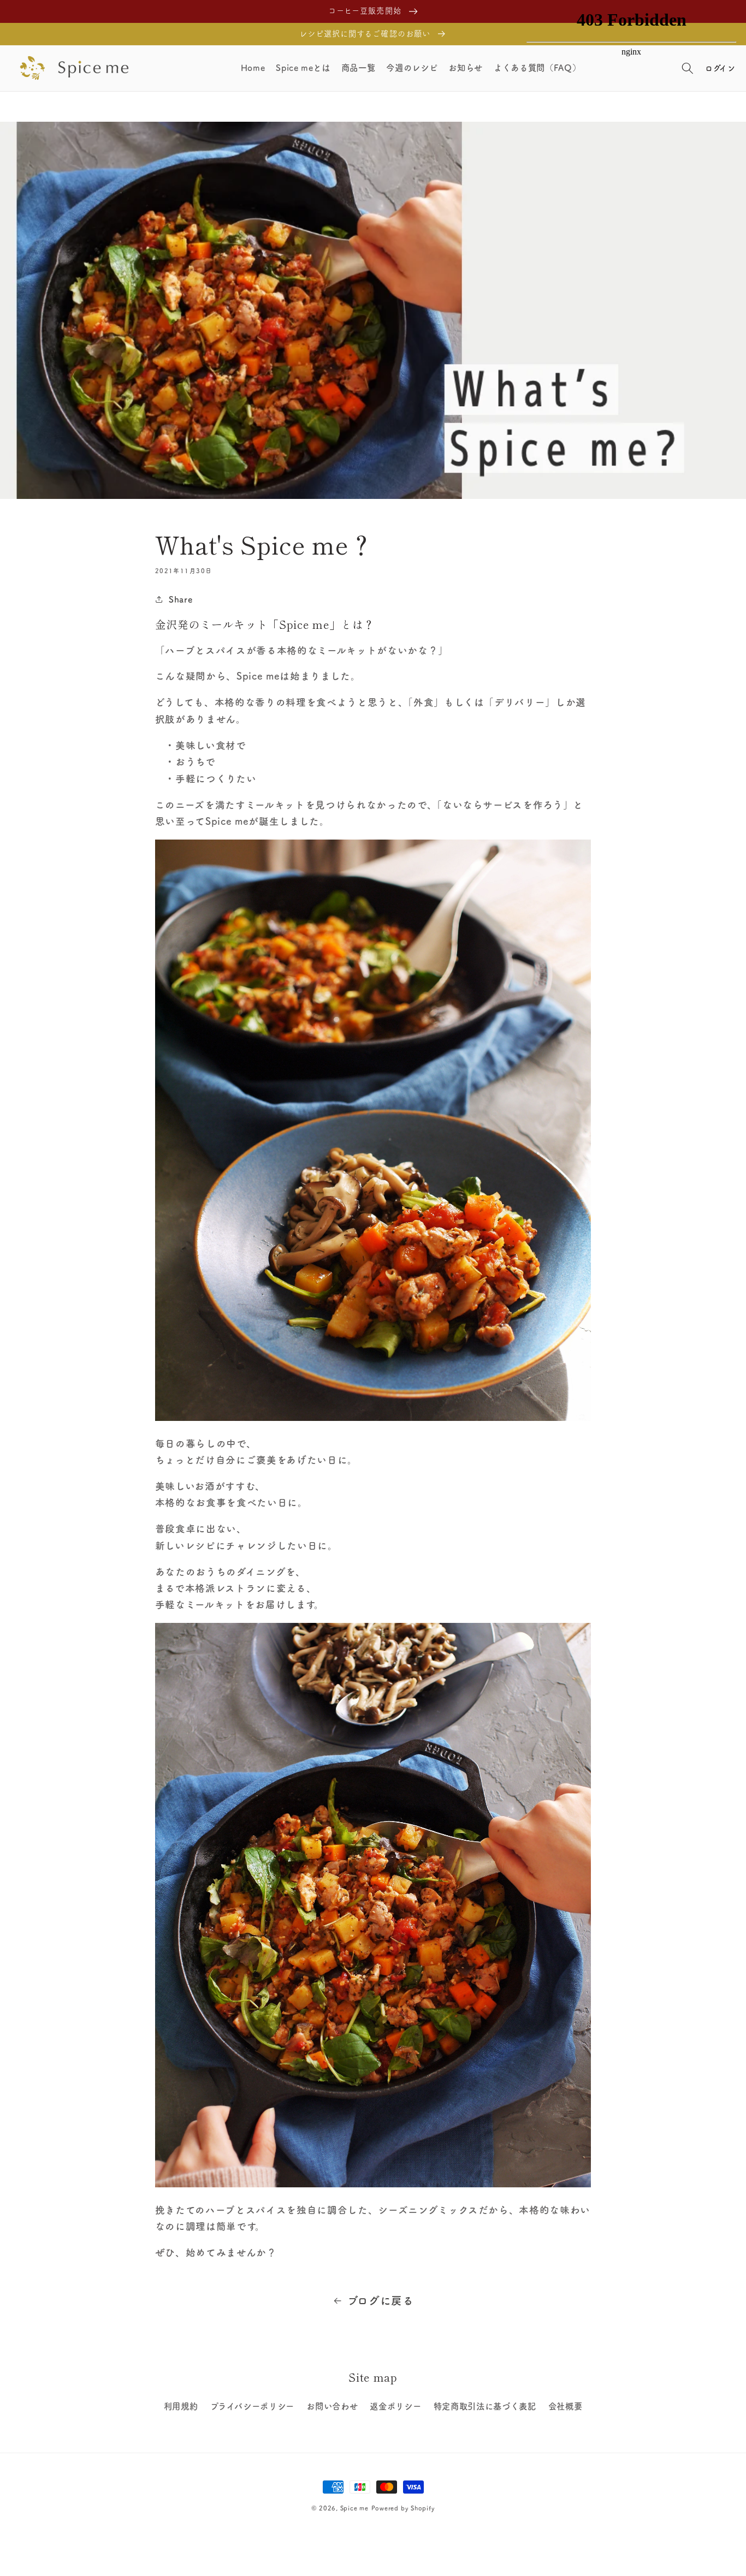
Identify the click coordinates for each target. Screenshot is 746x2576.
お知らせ (466, 68)
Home (253, 68)
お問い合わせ (332, 2406)
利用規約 (181, 2406)
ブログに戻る (381, 2301)
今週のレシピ (412, 68)
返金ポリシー (395, 2406)
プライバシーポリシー (253, 2406)
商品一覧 (359, 68)
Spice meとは (303, 68)
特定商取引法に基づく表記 (485, 2406)
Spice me (354, 2508)
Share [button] (180, 599)
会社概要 (566, 2406)
